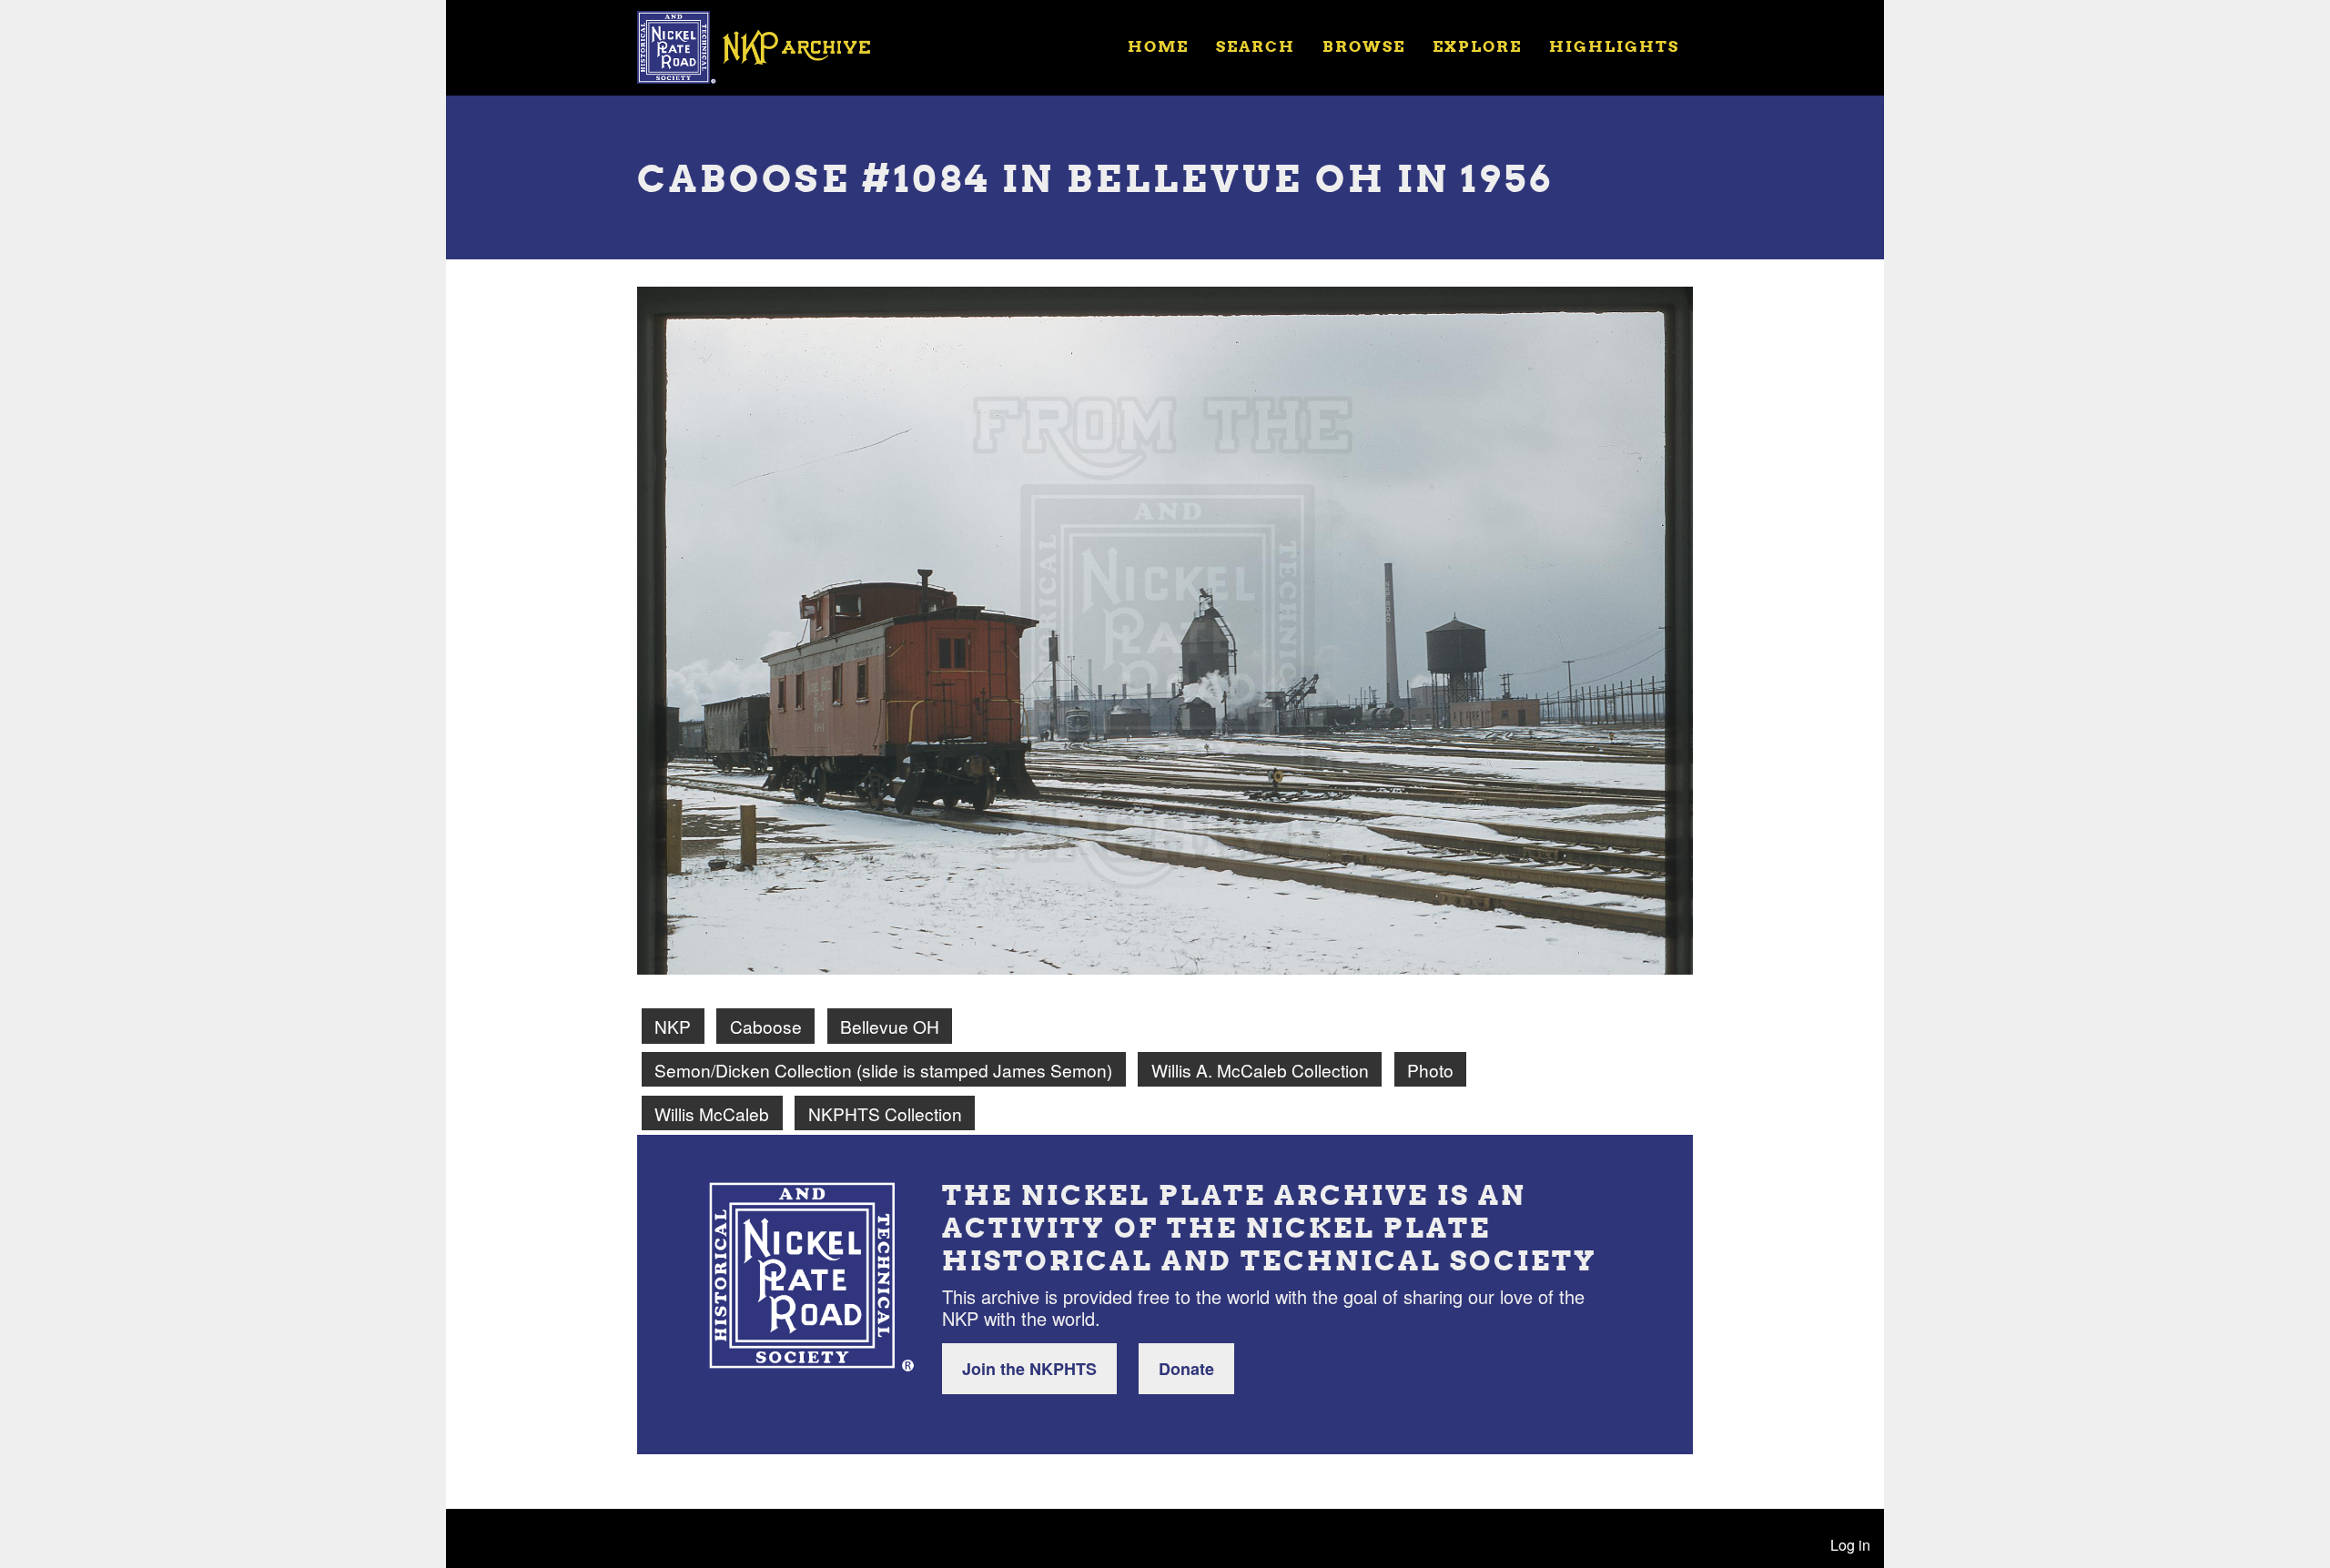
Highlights (1614, 46)
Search (1256, 46)
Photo (1430, 1070)
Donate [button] (1186, 1369)
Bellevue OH (890, 1026)
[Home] (765, 46)
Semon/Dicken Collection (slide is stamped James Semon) (883, 1070)
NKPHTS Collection (885, 1113)
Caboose (766, 1026)
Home (1158, 46)
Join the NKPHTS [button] (1029, 1369)
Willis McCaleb (712, 1113)
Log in (1850, 1545)
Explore (1477, 46)
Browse (1364, 46)
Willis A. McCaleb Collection (1260, 1070)
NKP (673, 1026)
